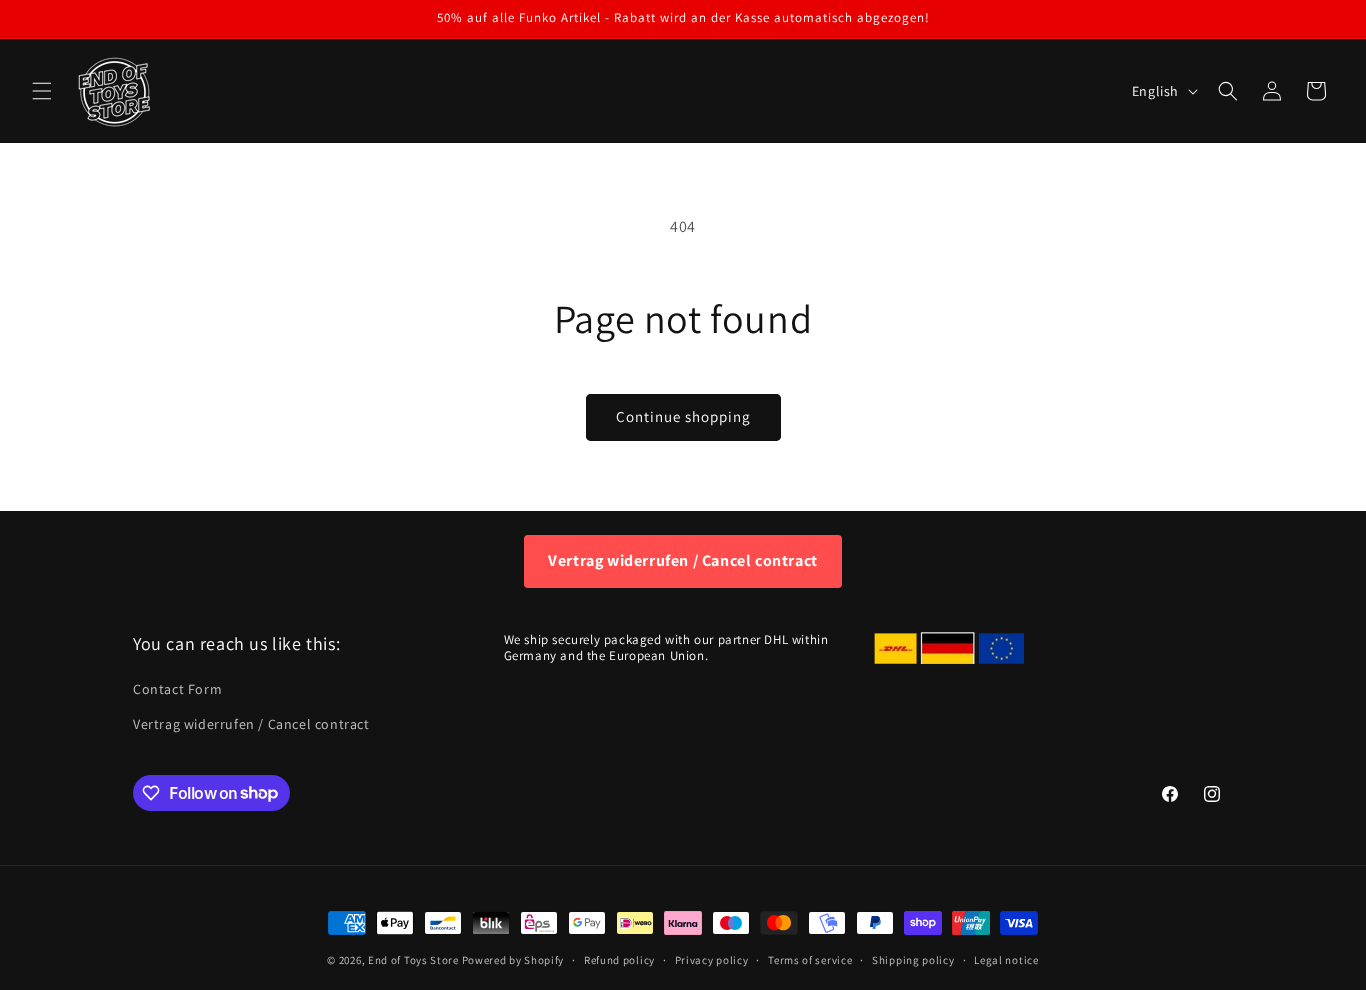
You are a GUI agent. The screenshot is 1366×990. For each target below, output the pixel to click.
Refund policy (619, 959)
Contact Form (177, 689)
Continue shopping (683, 416)
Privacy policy (712, 959)
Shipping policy (913, 959)
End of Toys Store (413, 960)
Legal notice (1006, 959)
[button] (42, 91)
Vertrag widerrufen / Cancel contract (683, 560)
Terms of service (810, 959)
